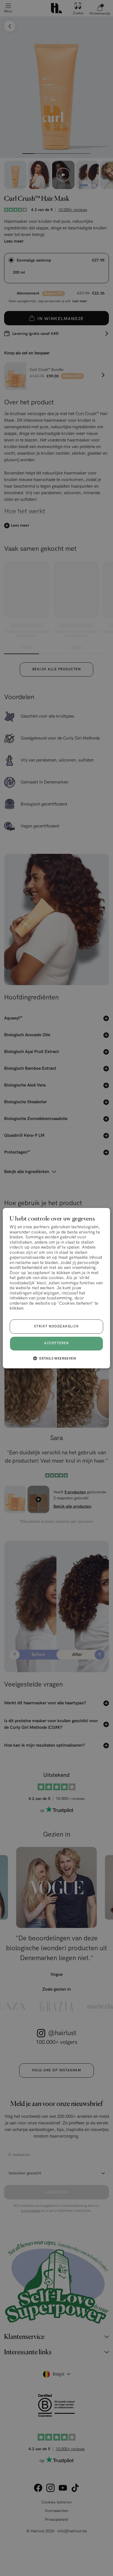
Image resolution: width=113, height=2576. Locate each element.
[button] (56, 1358)
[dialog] (56, 1288)
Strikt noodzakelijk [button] (57, 1326)
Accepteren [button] (56, 1343)
